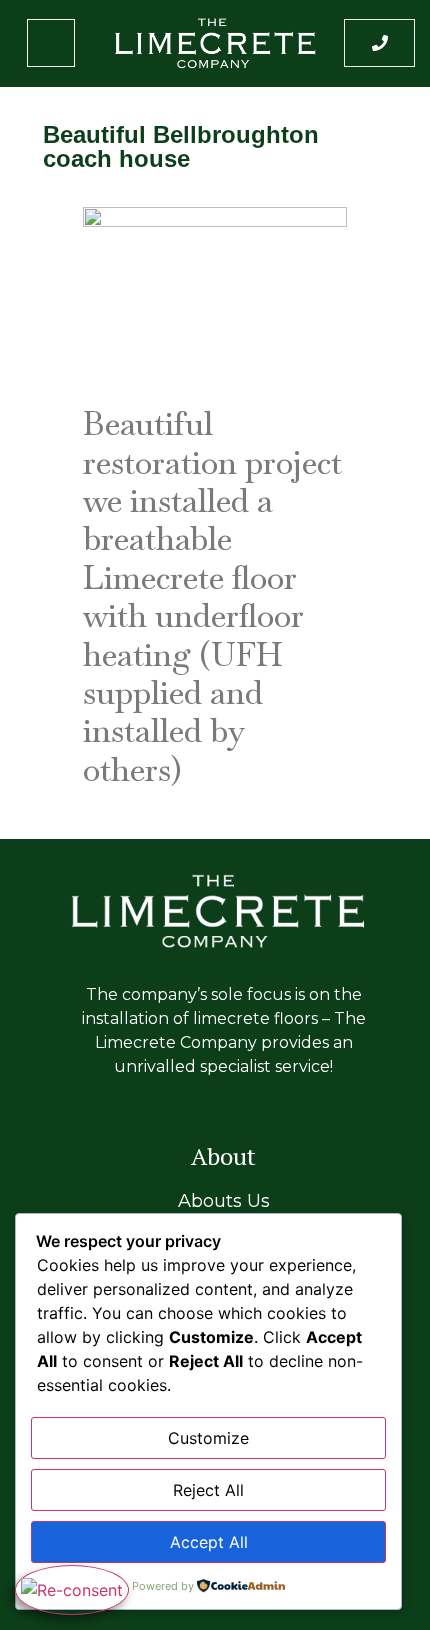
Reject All (208, 1490)
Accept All (209, 1542)
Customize (208, 1438)
